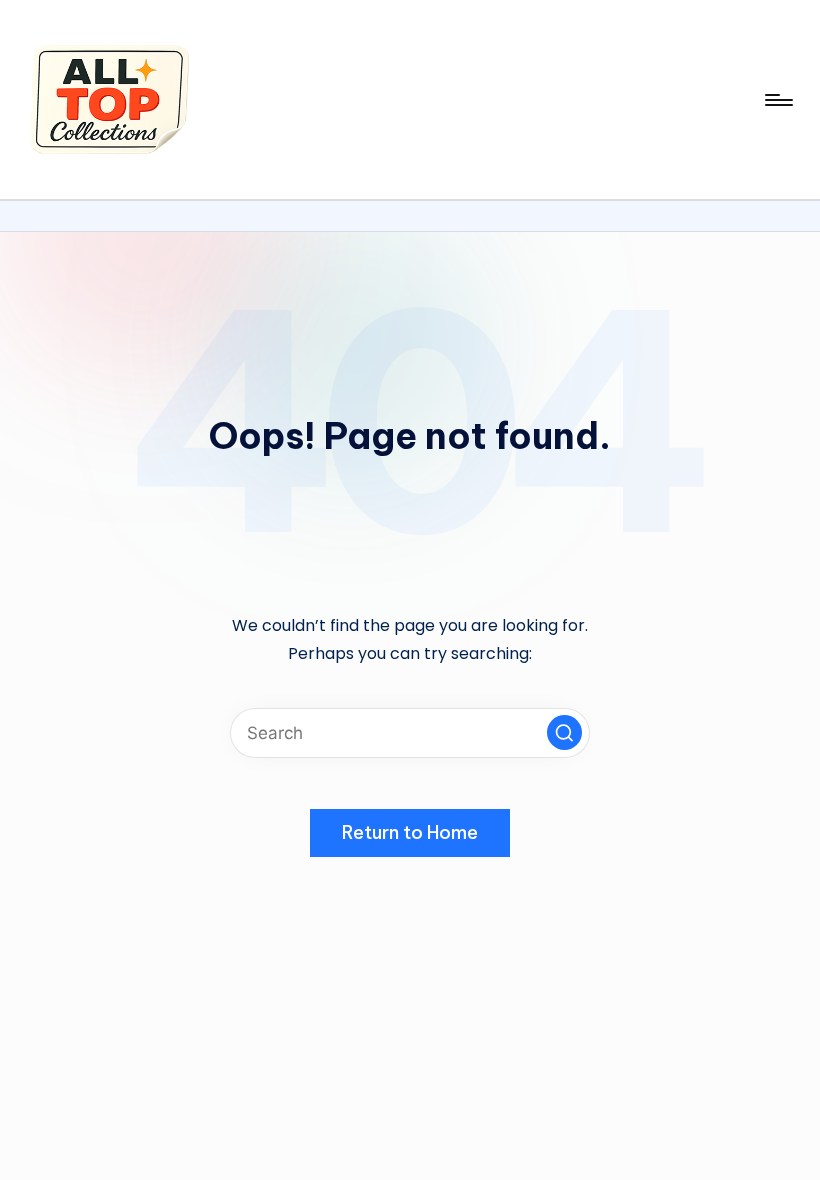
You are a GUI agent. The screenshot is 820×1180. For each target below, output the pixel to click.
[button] (564, 732)
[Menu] (777, 100)
